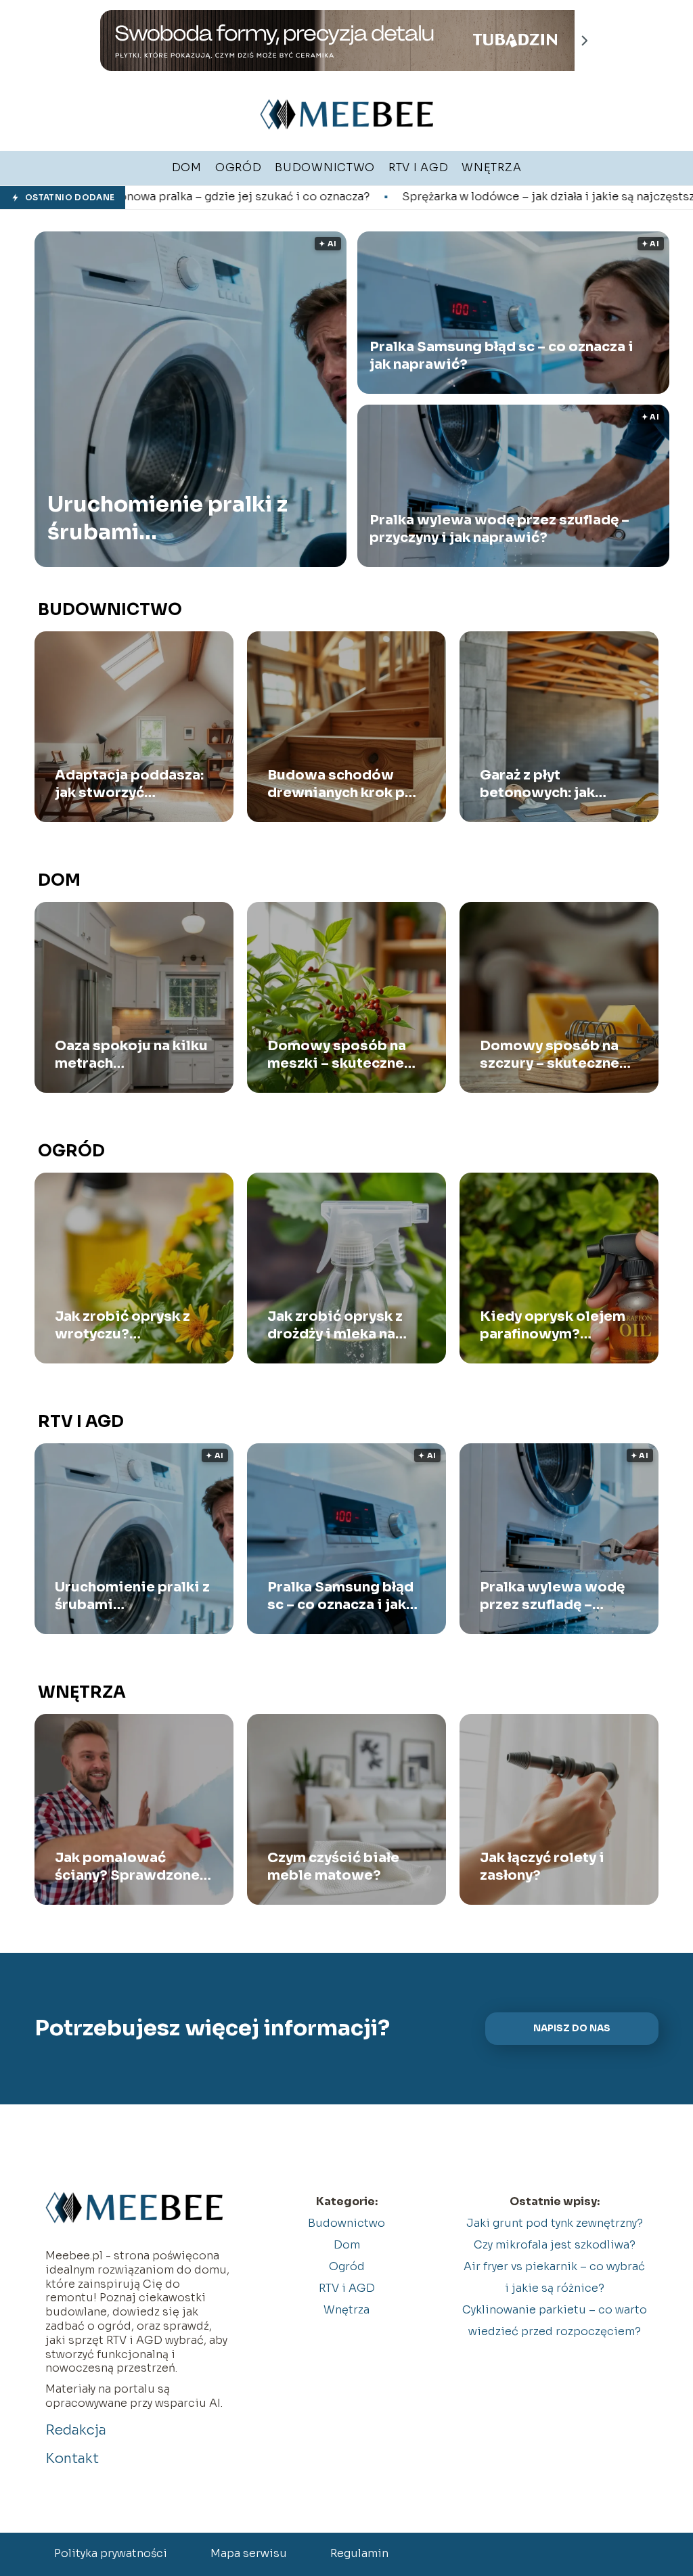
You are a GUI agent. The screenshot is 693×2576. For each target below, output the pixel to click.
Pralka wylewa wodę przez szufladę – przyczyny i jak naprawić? (499, 529)
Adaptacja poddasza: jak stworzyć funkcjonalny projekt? (131, 784)
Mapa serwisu (249, 2553)
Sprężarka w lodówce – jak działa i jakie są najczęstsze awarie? (409, 197)
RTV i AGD (81, 1422)
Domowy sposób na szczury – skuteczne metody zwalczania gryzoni (550, 1055)
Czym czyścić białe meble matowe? (333, 1867)
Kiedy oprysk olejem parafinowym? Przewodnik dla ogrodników (553, 1326)
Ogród (71, 1151)
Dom (59, 880)
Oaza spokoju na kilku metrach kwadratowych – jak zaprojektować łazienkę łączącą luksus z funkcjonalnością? (131, 1055)
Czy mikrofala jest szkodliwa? (555, 2245)
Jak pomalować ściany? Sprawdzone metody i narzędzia (127, 1867)
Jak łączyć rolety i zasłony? (542, 1867)
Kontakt (72, 2459)
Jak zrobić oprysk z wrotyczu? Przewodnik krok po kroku (126, 1326)
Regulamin (359, 2553)
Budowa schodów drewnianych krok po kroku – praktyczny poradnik (341, 784)
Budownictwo (110, 610)
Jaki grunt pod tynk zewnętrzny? (555, 2223)
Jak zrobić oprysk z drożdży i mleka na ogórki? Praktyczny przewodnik (335, 1326)
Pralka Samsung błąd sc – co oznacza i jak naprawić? (501, 356)
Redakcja (76, 2430)
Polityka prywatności (111, 2553)
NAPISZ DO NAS (572, 2028)
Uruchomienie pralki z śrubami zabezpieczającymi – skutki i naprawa (167, 519)
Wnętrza (82, 1692)
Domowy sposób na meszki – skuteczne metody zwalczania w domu (343, 1055)
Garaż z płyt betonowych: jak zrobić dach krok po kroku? (549, 784)
